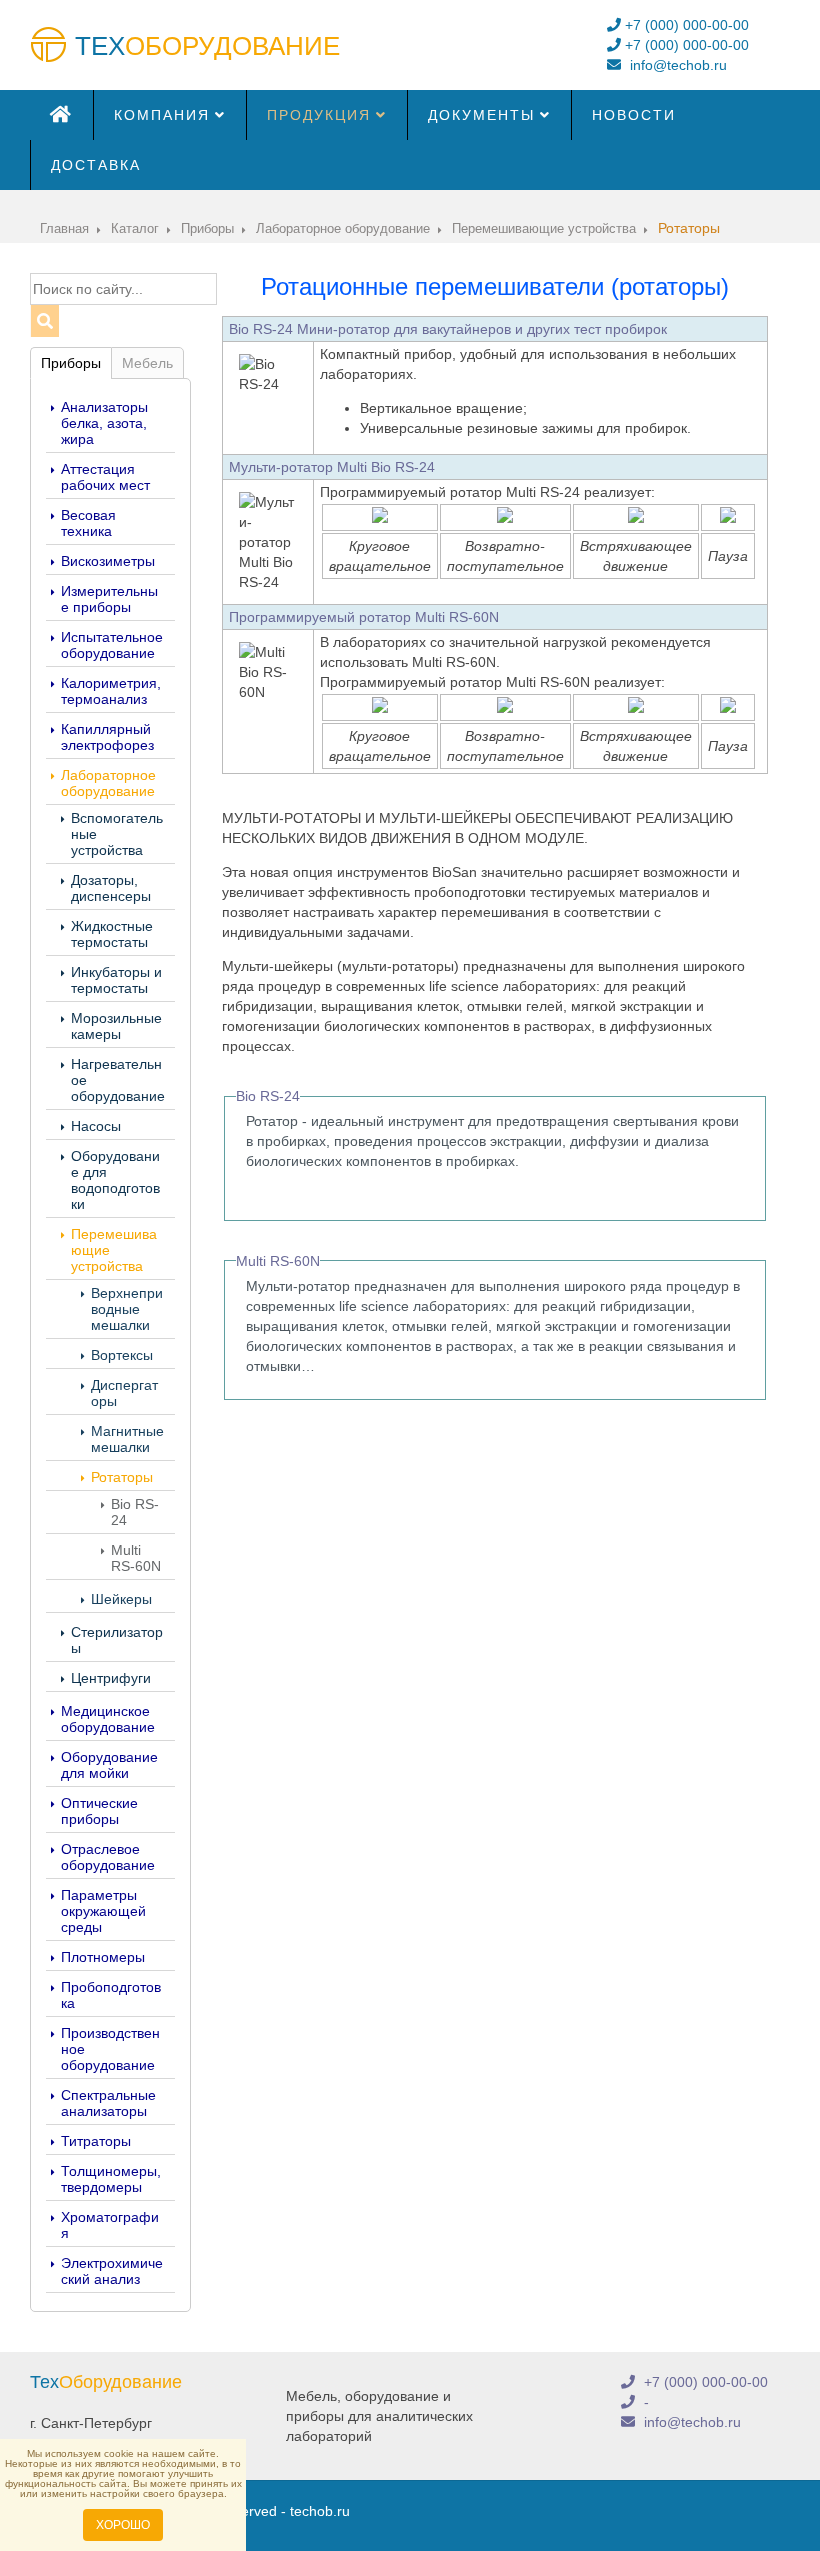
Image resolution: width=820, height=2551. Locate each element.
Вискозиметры (108, 561)
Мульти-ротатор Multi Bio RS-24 (332, 467)
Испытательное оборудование (112, 645)
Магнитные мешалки (127, 1439)
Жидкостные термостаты (112, 934)
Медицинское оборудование (108, 1719)
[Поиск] (44, 321)
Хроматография (110, 2225)
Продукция (319, 115)
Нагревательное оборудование (118, 1080)
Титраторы (96, 2141)
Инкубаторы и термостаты (116, 980)
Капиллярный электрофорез (107, 737)
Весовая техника (88, 523)
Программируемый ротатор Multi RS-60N (364, 617)
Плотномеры (103, 1957)
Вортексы (122, 1355)
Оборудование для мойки (109, 1765)
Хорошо (123, 2525)
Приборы (71, 363)
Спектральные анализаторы (108, 2103)
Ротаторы (122, 1477)
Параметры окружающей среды (103, 1911)
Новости (634, 115)
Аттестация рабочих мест (105, 477)
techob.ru (320, 2511)
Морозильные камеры (116, 1026)
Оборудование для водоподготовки (115, 1180)
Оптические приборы (99, 1811)
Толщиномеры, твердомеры (111, 2179)
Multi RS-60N (136, 1558)
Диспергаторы (124, 1393)
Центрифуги (111, 1678)
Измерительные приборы (109, 599)
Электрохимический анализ (112, 2271)
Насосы (96, 1126)
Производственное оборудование (110, 2049)
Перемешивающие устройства (114, 1250)
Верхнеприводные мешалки (127, 1309)
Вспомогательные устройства (117, 834)
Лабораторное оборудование (108, 783)
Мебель (147, 363)
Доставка (96, 165)
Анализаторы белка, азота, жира (104, 423)
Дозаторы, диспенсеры (111, 888)
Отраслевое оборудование (108, 1857)
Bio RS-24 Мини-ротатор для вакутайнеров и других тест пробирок (448, 329)
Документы (481, 115)
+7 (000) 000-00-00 (685, 25)
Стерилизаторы (117, 1640)
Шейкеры (121, 1599)
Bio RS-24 (135, 1512)
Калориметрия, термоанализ (111, 691)
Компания (162, 115)
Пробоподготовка (111, 1995)
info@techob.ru (676, 65)
